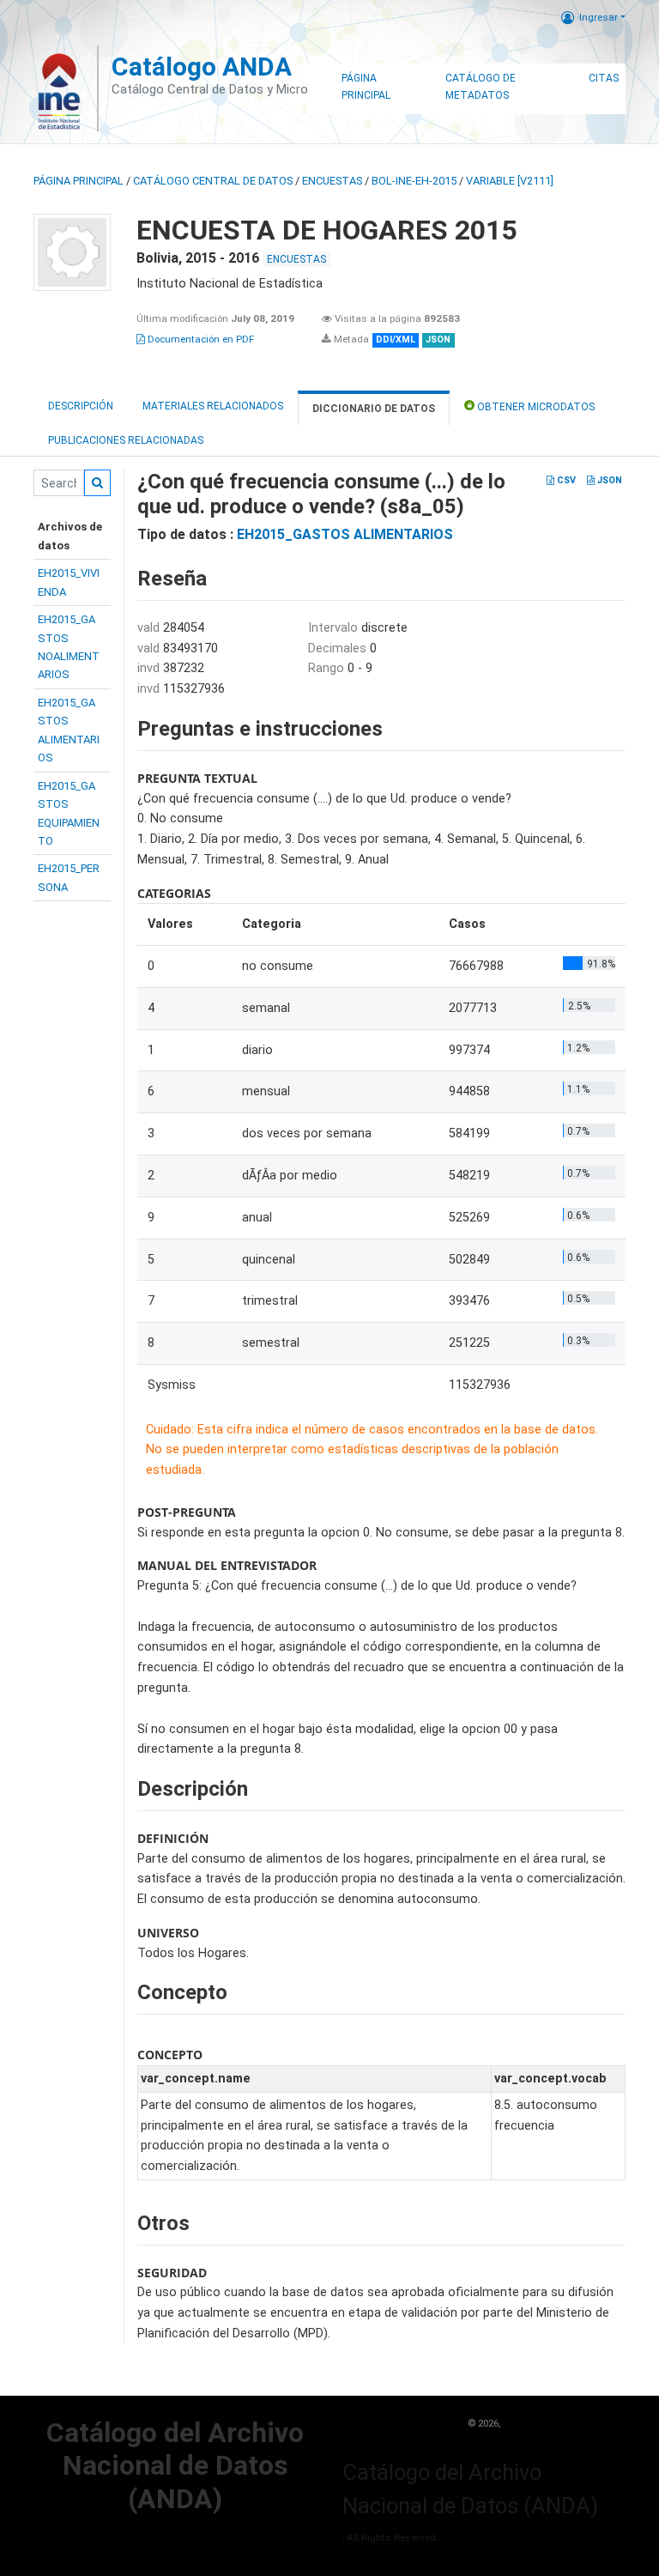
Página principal (79, 181)
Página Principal (366, 87)
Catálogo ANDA (202, 67)
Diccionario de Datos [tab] (374, 409)
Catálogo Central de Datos (213, 181)
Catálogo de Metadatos (481, 87)
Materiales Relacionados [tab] (213, 406)
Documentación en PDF (200, 339)
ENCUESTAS (332, 181)
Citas (604, 78)
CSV (565, 480)
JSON (608, 480)
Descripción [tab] (81, 406)
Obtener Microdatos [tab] (535, 407)
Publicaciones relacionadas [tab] (126, 440)
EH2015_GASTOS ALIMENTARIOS (345, 534)
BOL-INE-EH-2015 (414, 181)
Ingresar (599, 17)
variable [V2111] (510, 181)
